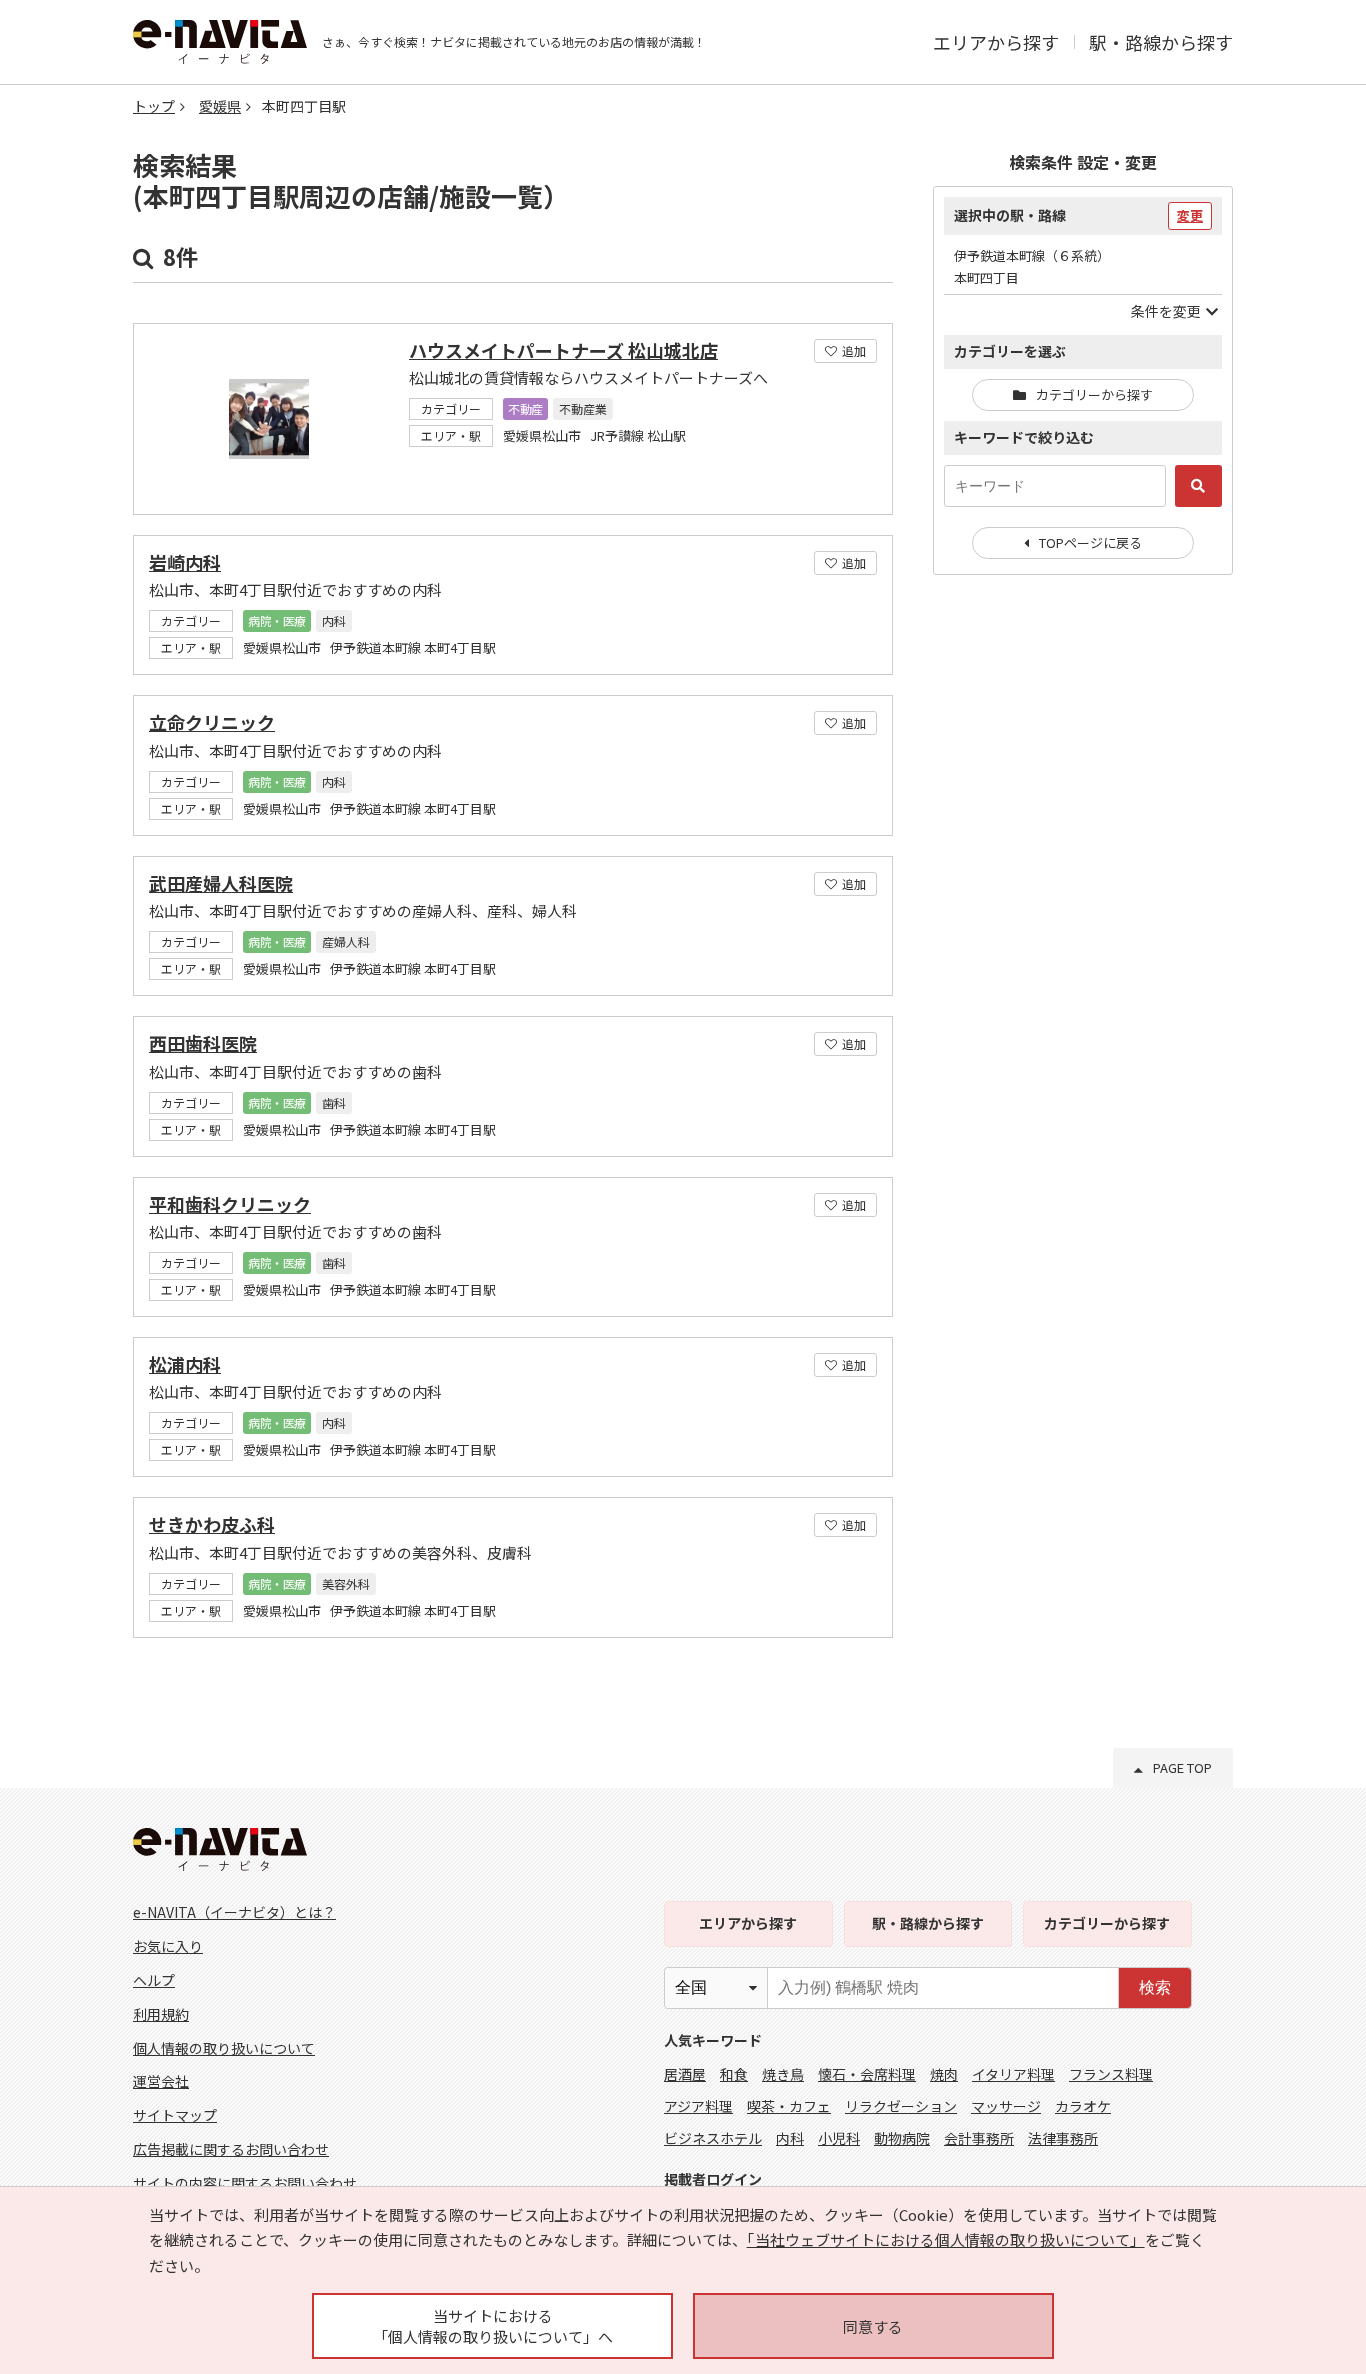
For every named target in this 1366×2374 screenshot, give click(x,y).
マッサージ (1006, 2106)
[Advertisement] (1083, 915)
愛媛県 (220, 106)
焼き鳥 (783, 2074)
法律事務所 (1063, 2138)
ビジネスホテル (713, 2138)
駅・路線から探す (1161, 42)
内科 (790, 2138)
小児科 (839, 2138)
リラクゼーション (901, 2106)
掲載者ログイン (713, 2179)
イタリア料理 (1013, 2074)
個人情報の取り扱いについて (224, 2048)
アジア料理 (698, 2106)
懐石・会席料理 (867, 2074)
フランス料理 (1111, 2074)
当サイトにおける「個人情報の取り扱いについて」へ (493, 2326)
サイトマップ (175, 2115)
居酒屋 (685, 2074)
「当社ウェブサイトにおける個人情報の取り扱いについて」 (946, 2239)
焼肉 (944, 2074)
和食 (734, 2074)
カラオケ (1083, 2106)
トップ (154, 106)
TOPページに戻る (1090, 542)
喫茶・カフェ (789, 2106)
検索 (1155, 1987)
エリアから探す (996, 42)
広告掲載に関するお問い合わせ (231, 2149)
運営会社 (161, 2081)
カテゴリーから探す (1094, 394)
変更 (1190, 215)
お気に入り (168, 1946)
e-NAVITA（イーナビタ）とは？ (234, 1912)
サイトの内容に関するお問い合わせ (245, 2183)
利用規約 (161, 2014)
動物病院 (902, 2138)
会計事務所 (979, 2138)
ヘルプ (154, 1980)
